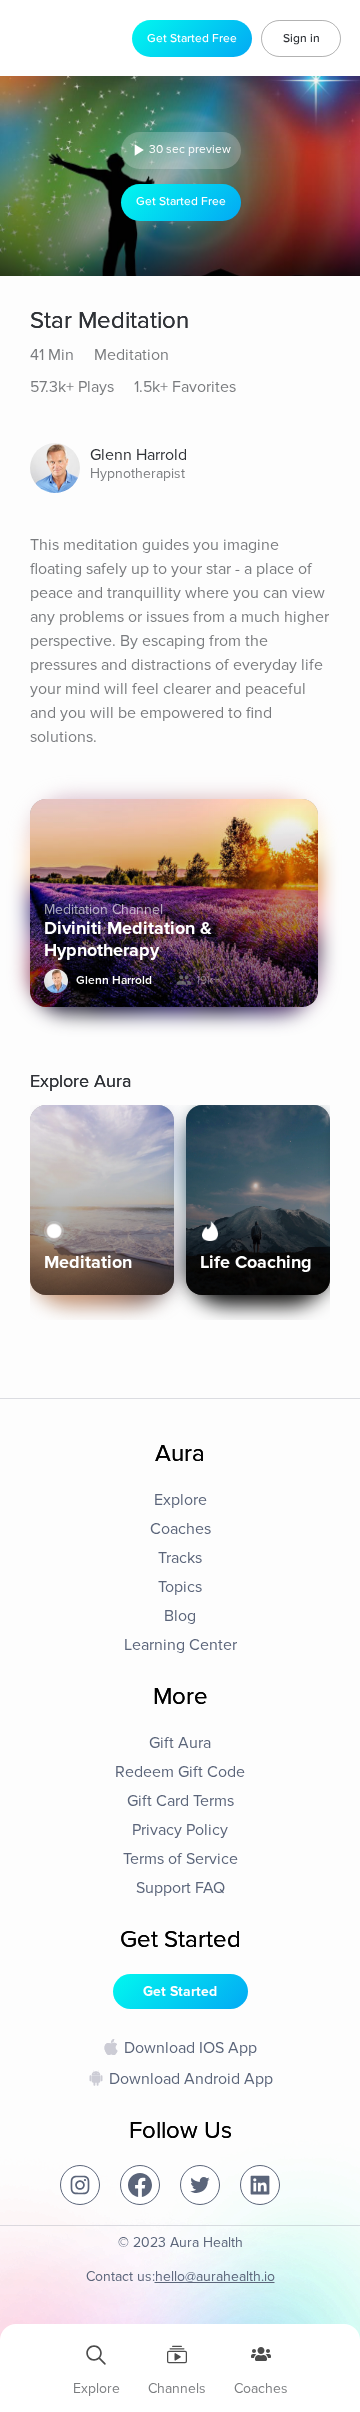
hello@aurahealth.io (215, 2276)
